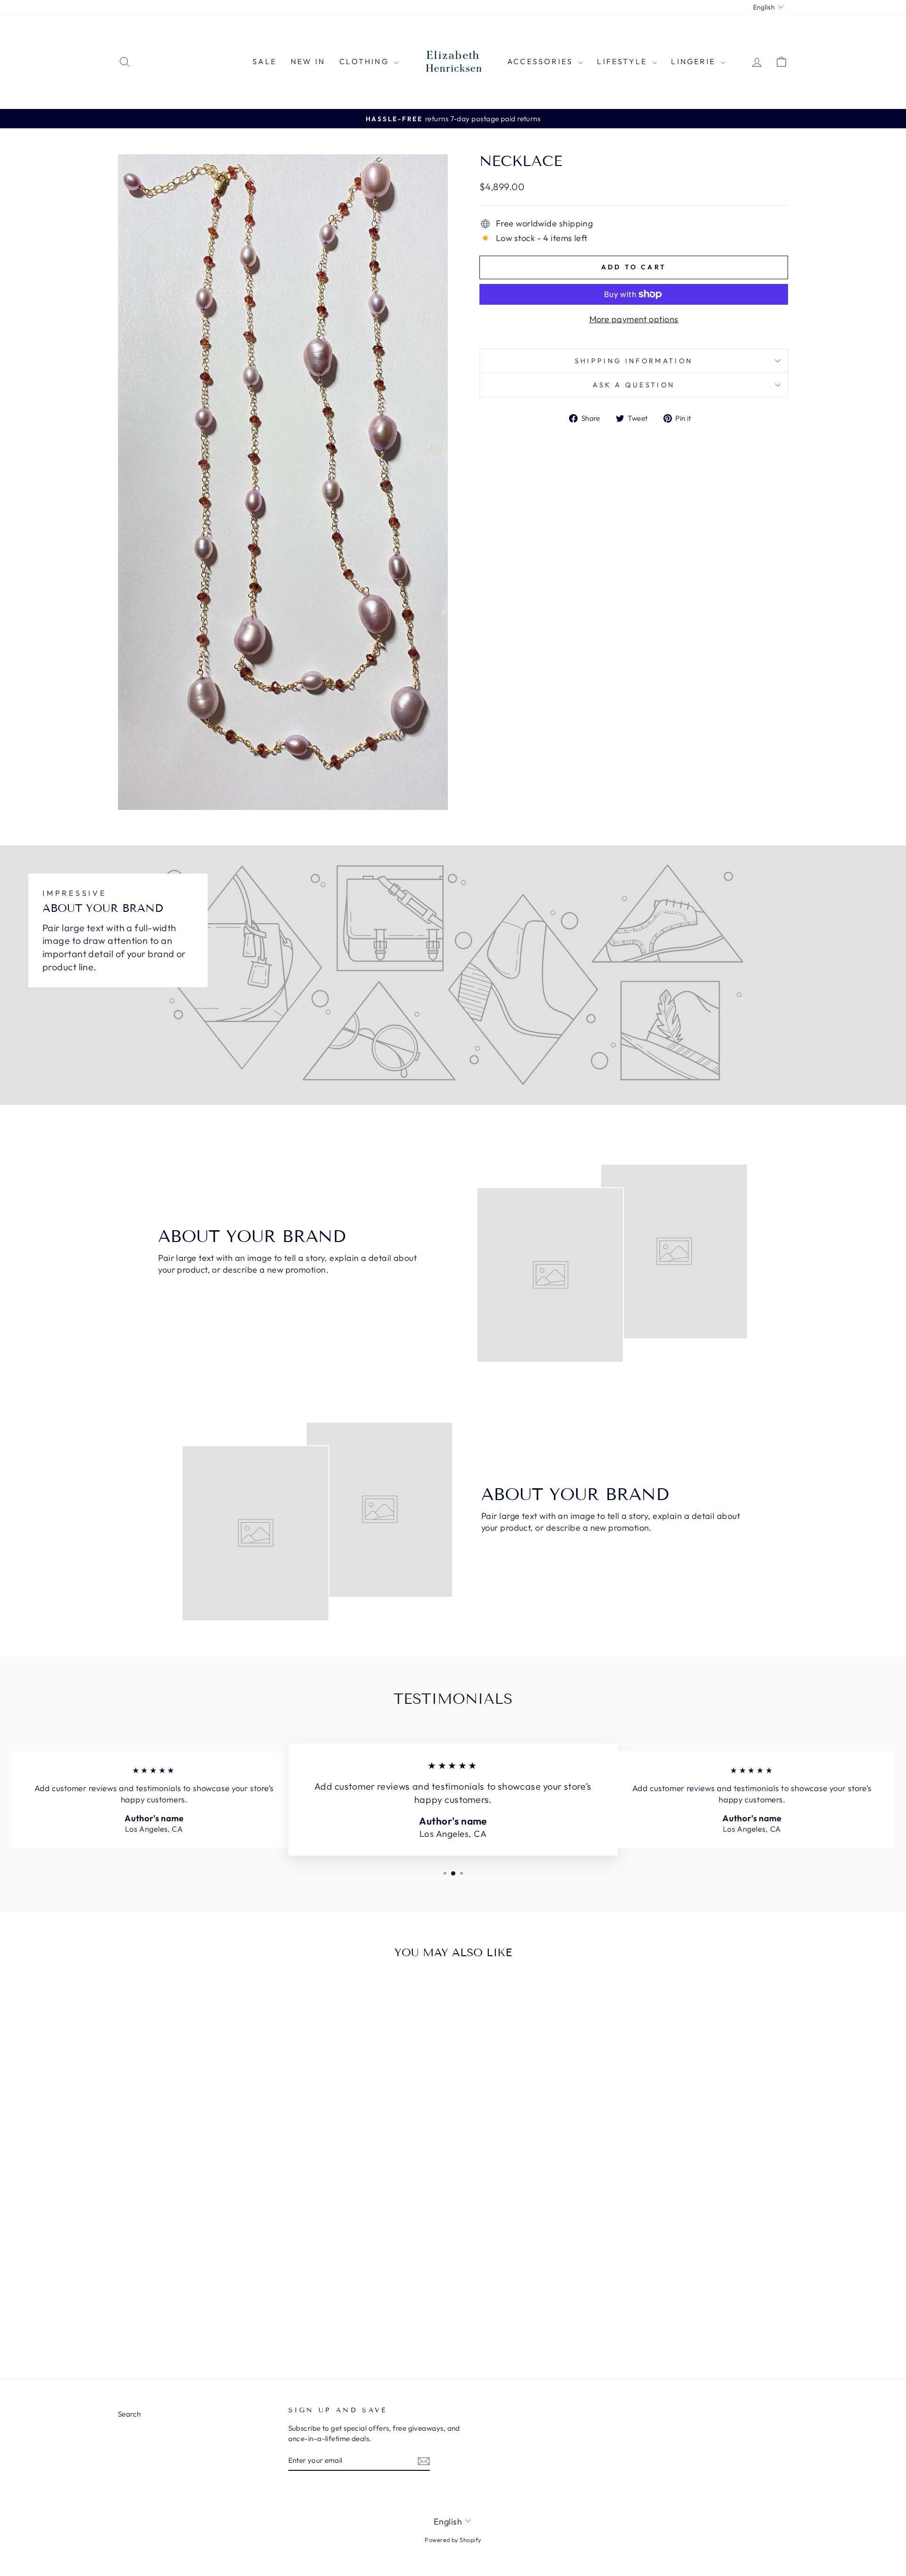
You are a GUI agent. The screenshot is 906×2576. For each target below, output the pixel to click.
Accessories (541, 61)
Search (130, 2414)
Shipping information (634, 361)
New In (308, 61)
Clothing (365, 61)
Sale (264, 61)
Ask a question (634, 385)
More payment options (634, 319)
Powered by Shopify (453, 2540)
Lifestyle (623, 61)
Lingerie (695, 61)
